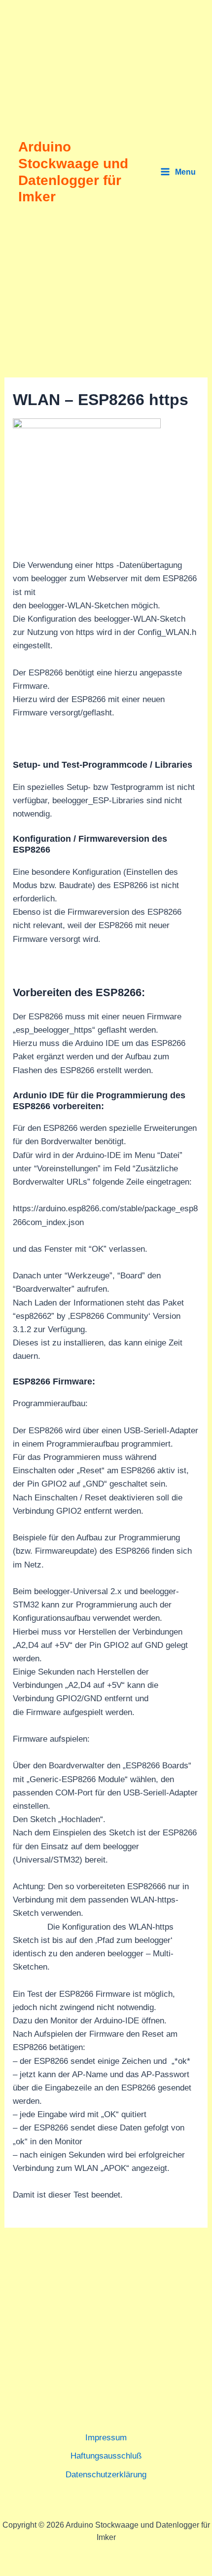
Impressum (106, 2438)
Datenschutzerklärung (106, 2475)
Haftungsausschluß (106, 2456)
